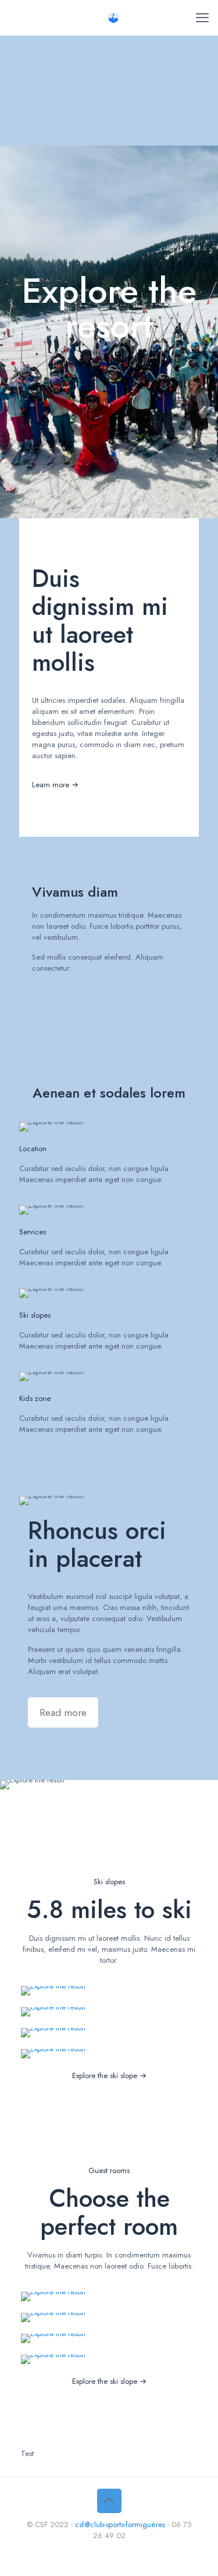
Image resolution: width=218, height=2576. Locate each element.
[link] (53, 1991)
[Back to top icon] (109, 2501)
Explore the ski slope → (109, 2076)
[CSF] (113, 17)
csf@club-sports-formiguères (120, 2524)
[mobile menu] (202, 17)
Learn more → (55, 785)
